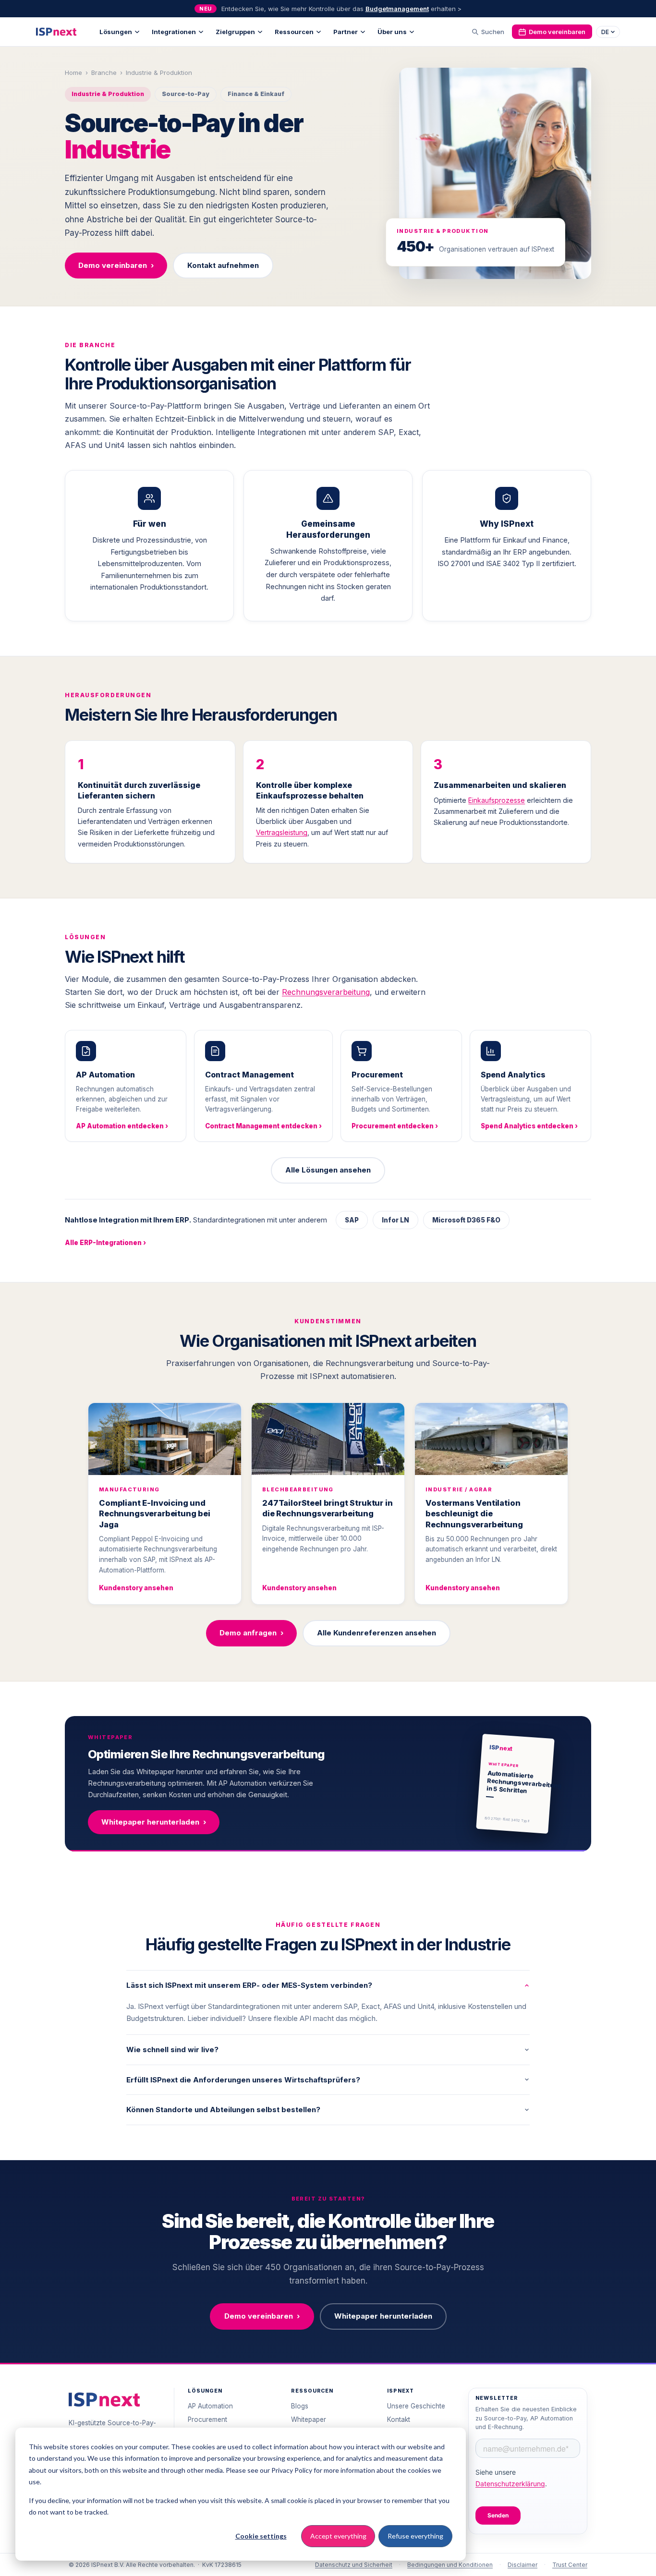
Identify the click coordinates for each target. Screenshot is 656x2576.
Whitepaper (309, 2419)
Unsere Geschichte (416, 2406)
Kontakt (399, 2419)
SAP (352, 1220)
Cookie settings (261, 2536)
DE (605, 32)
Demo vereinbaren (557, 32)
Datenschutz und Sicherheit (354, 2565)
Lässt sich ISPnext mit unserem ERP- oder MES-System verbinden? (249, 1985)
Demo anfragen (251, 1633)
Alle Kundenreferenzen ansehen (377, 1633)
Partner (346, 32)
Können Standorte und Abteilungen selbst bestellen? (223, 2110)
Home (73, 73)
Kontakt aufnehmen (223, 265)
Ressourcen (294, 32)
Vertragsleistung (282, 832)
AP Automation (210, 2406)
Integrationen (174, 32)
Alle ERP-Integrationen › (105, 1243)
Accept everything (338, 2536)
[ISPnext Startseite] (104, 2400)
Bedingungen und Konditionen (450, 2565)
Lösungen (116, 32)
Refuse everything (415, 2536)
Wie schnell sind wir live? (172, 2050)
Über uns (392, 32)
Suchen (493, 32)
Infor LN (395, 1220)
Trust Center (570, 2565)
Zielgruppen (235, 32)
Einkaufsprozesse (497, 800)
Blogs (300, 2406)
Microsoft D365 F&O (466, 1220)
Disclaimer (522, 2565)
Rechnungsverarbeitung (326, 992)
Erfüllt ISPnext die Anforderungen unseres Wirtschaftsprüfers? (243, 2080)
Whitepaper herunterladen (154, 1822)
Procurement (207, 2419)
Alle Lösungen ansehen (328, 1170)
